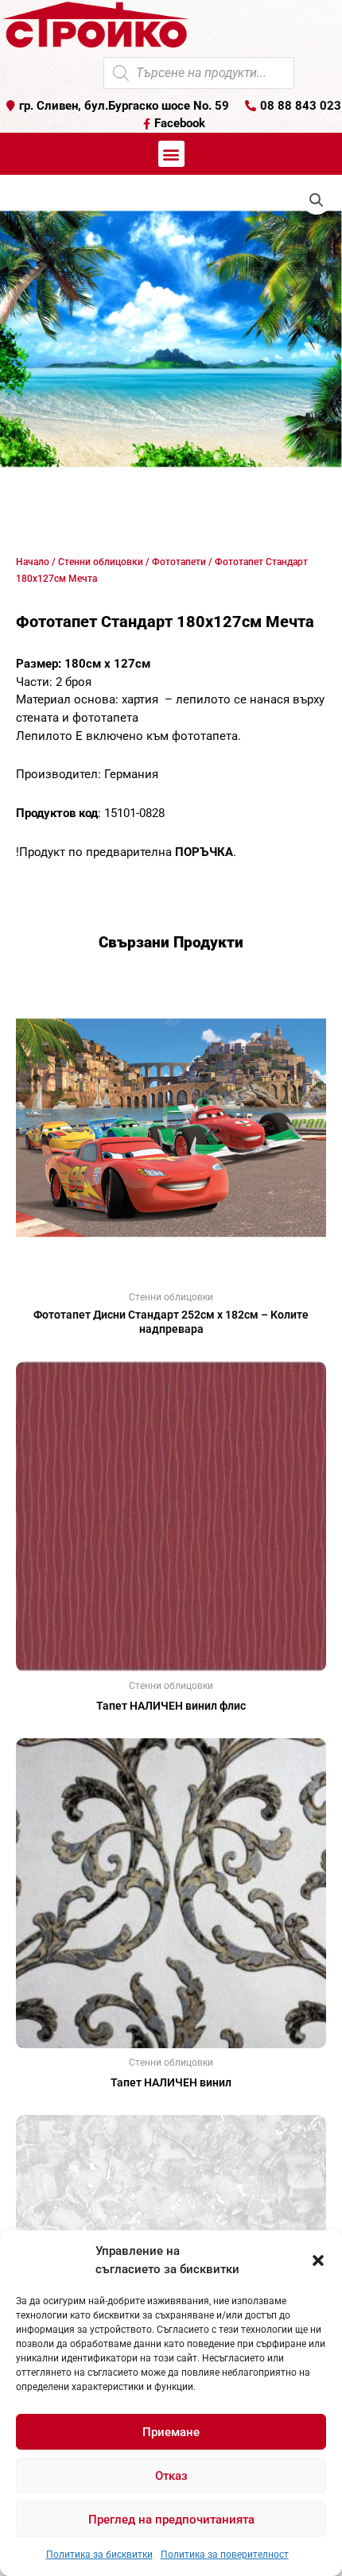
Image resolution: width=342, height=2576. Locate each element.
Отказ (171, 2476)
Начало (33, 562)
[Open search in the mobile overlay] (199, 73)
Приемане (171, 2432)
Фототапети (179, 562)
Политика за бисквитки (99, 2555)
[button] (318, 2260)
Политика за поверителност (225, 2555)
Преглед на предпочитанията (171, 2520)
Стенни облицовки (101, 562)
